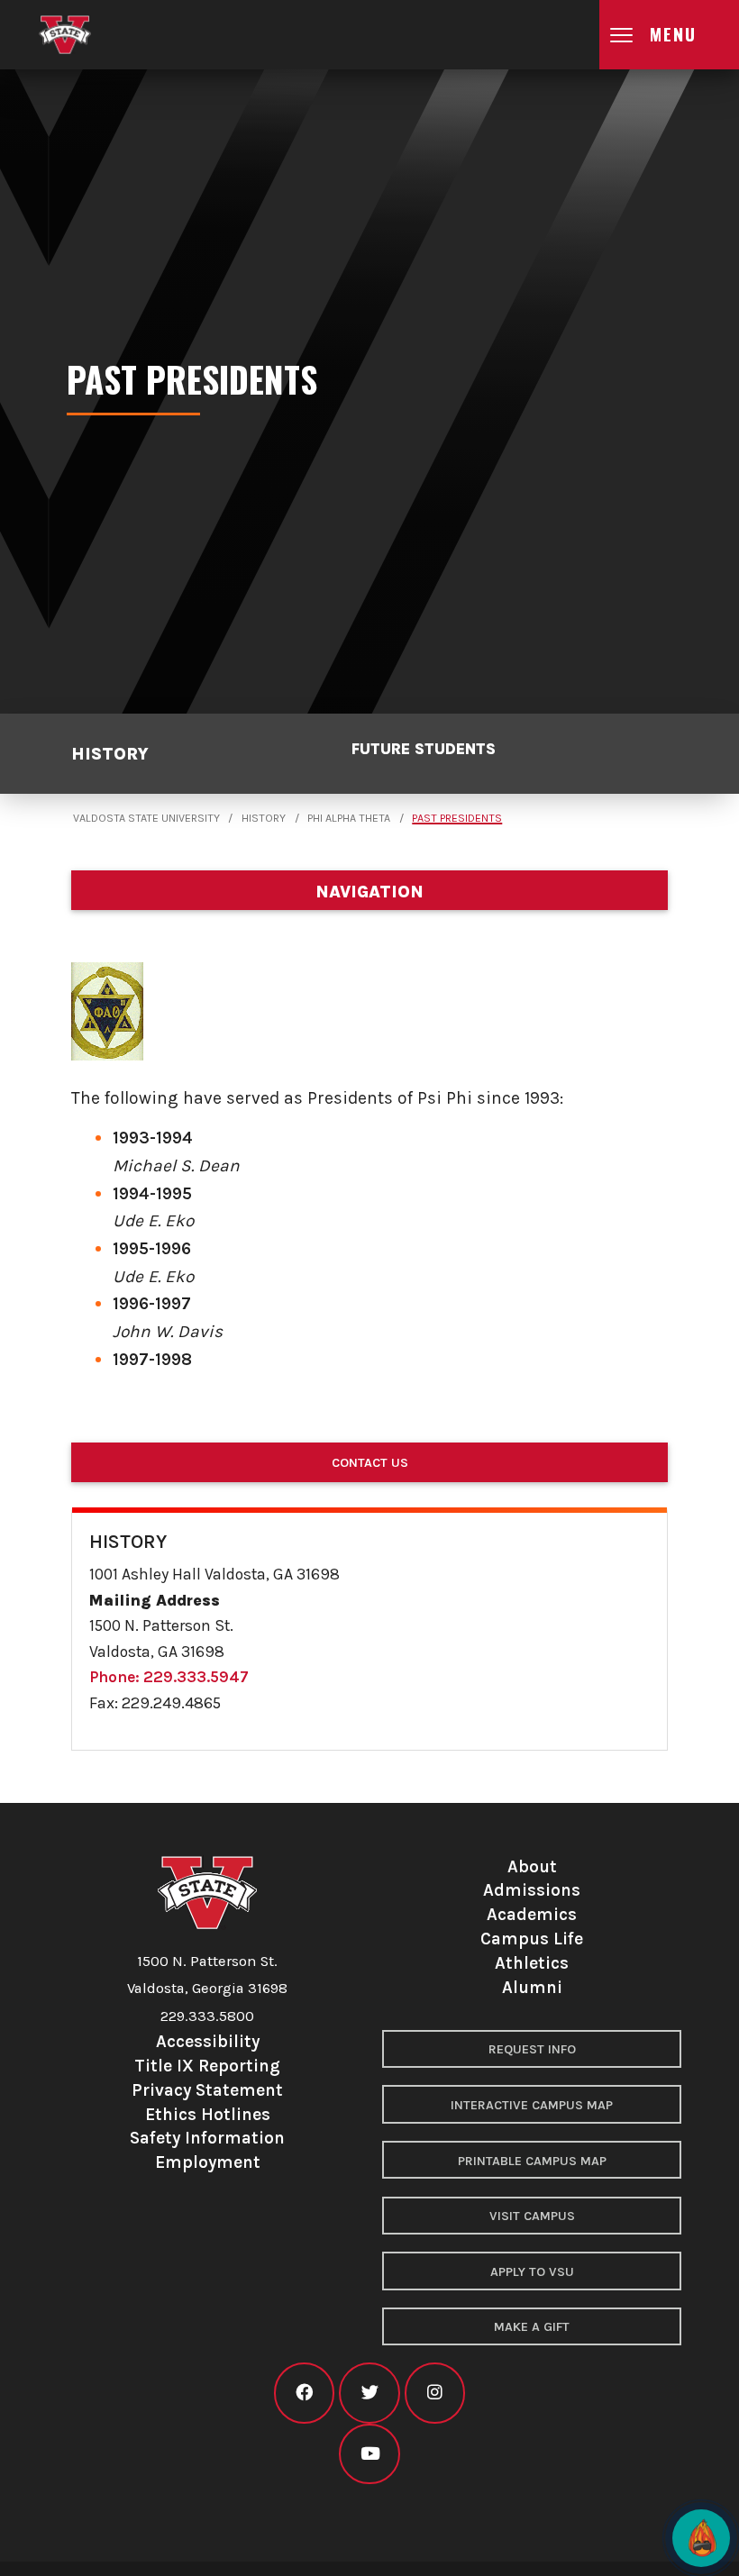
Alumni (532, 1987)
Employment (208, 2162)
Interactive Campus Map (532, 2105)
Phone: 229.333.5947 (169, 1677)
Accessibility (208, 2041)
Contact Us (370, 1463)
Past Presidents (457, 818)
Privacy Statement (207, 2090)
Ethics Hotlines (208, 2114)
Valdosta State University (146, 818)
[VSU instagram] (435, 2393)
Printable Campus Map (532, 2161)
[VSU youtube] (369, 2454)
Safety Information (207, 2138)
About (532, 1866)
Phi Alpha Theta (349, 818)
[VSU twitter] (369, 2393)
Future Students (424, 749)
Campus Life (532, 1939)
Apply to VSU (532, 2272)
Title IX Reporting (207, 2066)
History (110, 754)
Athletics (532, 1963)
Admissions (532, 1890)
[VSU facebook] (304, 2393)
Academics (532, 1914)
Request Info (532, 2049)
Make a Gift (532, 2327)
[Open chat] (701, 2538)
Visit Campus (532, 2216)
